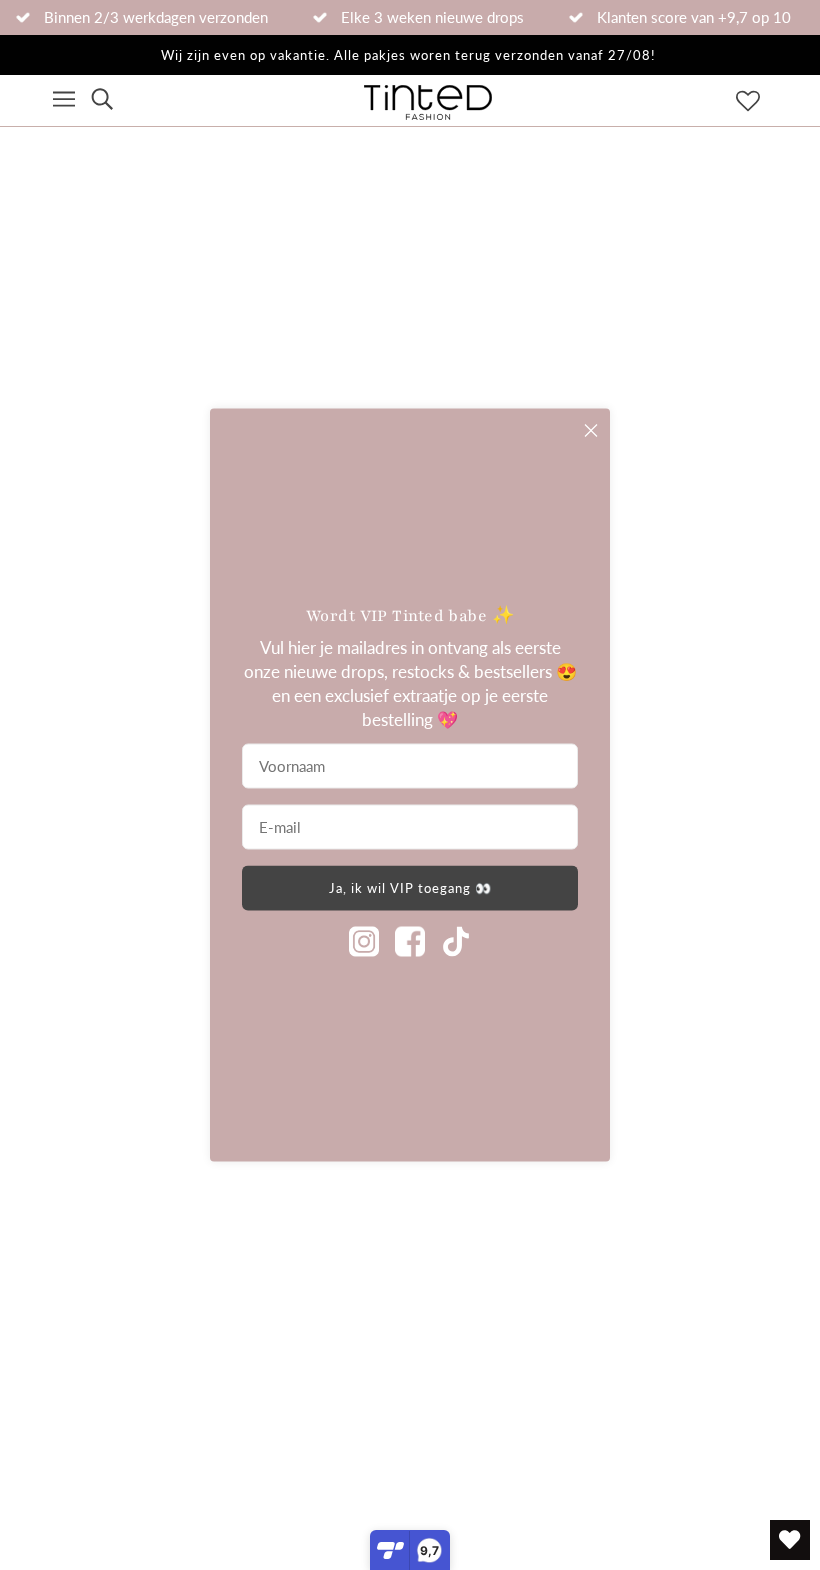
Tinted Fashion (286, 1499)
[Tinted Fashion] (428, 113)
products (577, 392)
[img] (102, 101)
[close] (591, 431)
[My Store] (138, 821)
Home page (356, 392)
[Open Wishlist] (790, 1540)
